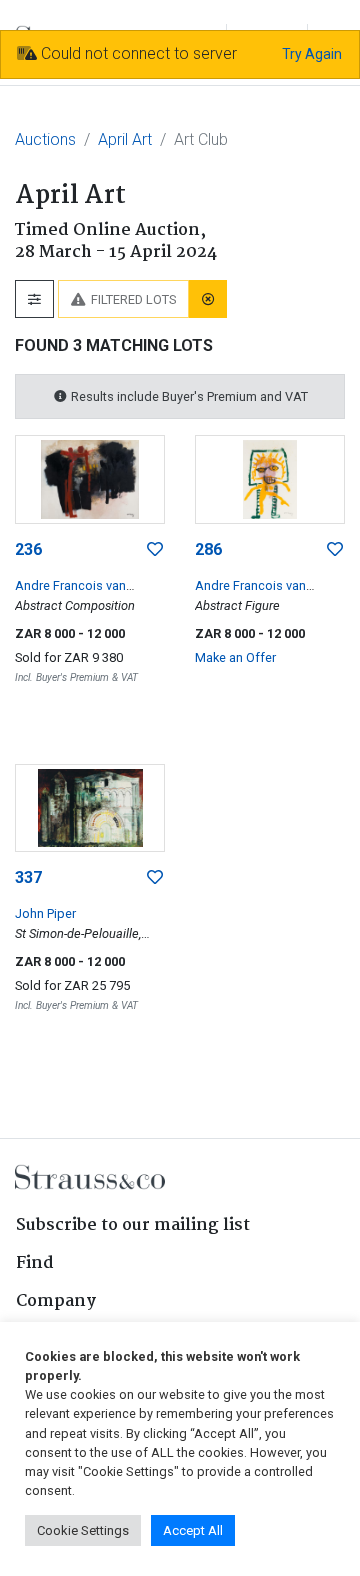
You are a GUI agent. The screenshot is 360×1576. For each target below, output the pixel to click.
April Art (125, 139)
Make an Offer (235, 657)
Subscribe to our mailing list (133, 1225)
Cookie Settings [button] (83, 1530)
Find (35, 1263)
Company (56, 1301)
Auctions (45, 139)
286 (208, 549)
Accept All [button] (193, 1530)
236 (28, 549)
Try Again (312, 54)
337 (28, 877)
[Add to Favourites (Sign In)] (155, 550)
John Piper (45, 913)
